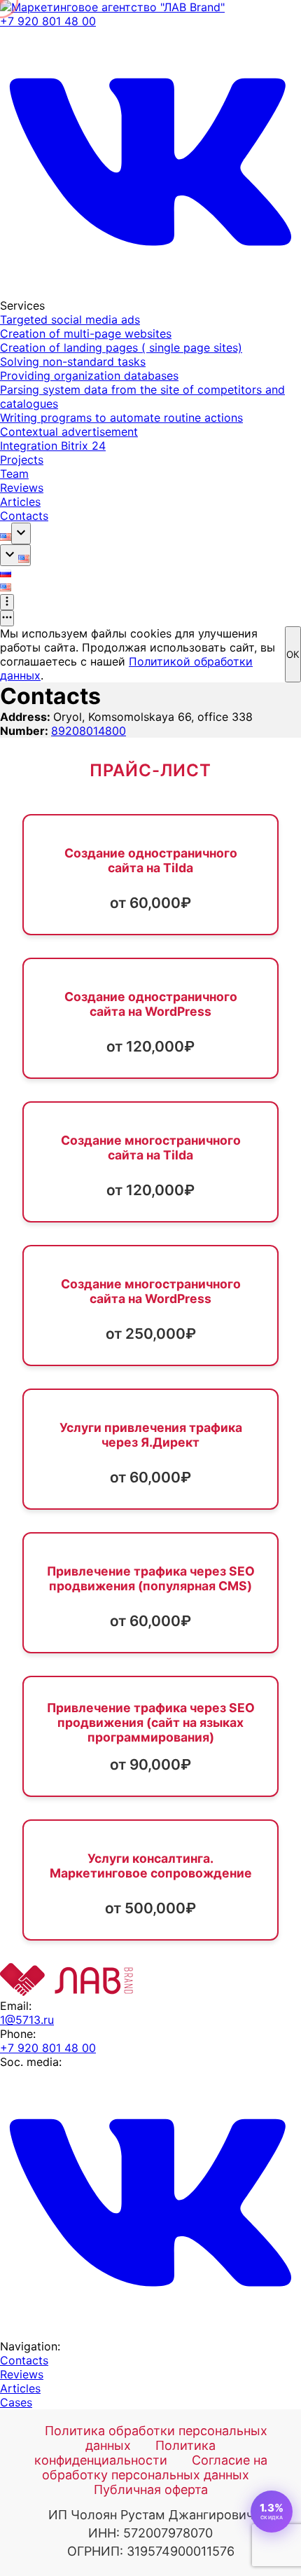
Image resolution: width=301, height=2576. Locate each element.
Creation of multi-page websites (86, 333)
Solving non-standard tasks (73, 361)
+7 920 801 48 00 (48, 21)
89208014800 (89, 731)
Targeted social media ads (70, 319)
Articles (20, 502)
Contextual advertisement (69, 432)
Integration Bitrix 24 (53, 446)
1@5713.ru (27, 2020)
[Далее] (7, 602)
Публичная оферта (151, 2489)
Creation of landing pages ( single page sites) (121, 347)
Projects (22, 460)
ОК (293, 654)
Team (14, 474)
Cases (16, 2402)
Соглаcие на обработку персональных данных (155, 2467)
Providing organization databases (89, 376)
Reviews (22, 488)
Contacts (24, 516)
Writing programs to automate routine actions (121, 418)
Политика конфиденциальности (125, 2453)
